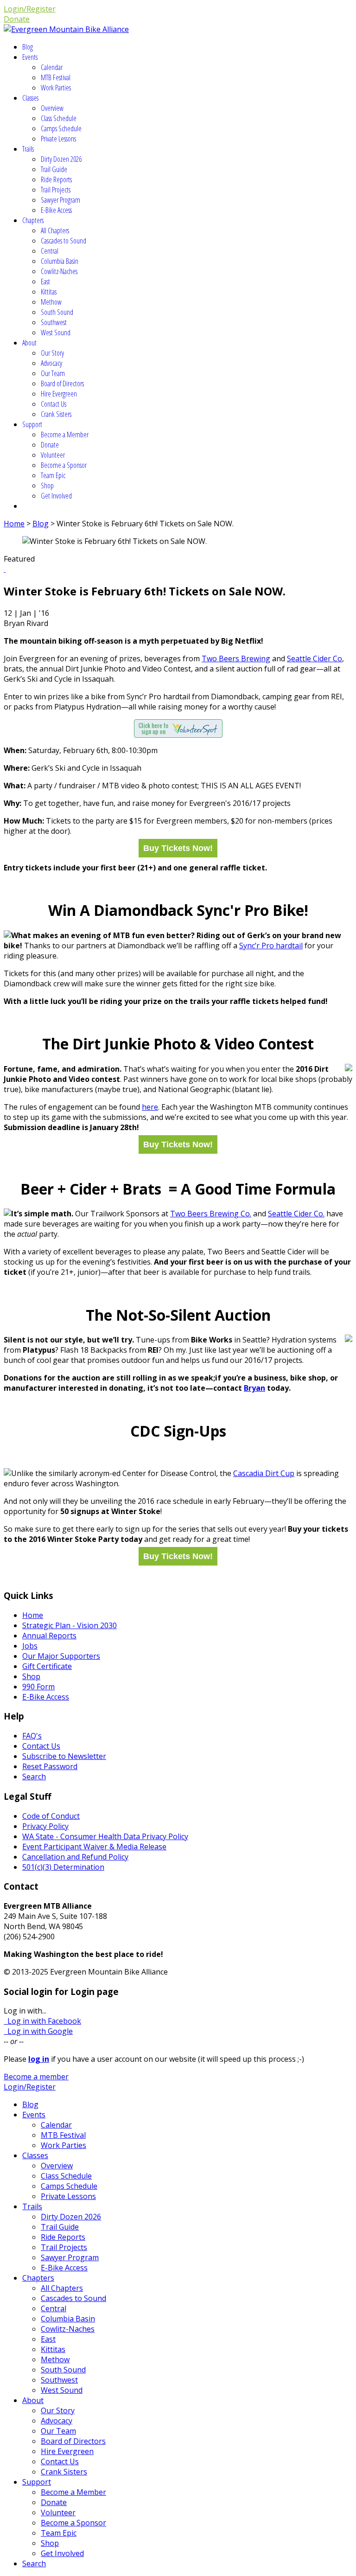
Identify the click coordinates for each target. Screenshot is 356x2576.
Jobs (30, 1646)
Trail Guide (54, 169)
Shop (47, 486)
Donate (17, 19)
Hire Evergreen (59, 394)
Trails (28, 149)
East (45, 281)
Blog (28, 47)
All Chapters (55, 230)
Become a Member (65, 435)
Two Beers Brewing (236, 658)
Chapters (33, 220)
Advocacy (51, 363)
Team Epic (53, 475)
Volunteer (53, 455)
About (29, 343)
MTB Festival (56, 77)
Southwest (54, 322)
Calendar (52, 67)
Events (30, 57)
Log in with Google (38, 2031)
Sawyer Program (60, 200)
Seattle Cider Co (315, 658)
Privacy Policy (45, 1826)
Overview (52, 108)
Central (50, 251)
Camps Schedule (61, 128)
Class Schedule (59, 118)
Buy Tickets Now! (178, 848)
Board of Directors (62, 384)
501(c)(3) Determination (63, 1867)
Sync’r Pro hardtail (271, 946)
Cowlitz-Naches (59, 271)
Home (14, 524)
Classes (30, 98)
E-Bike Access (56, 210)
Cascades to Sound (64, 241)
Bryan (254, 1388)
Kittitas (49, 292)
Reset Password (50, 1766)
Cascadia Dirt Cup (264, 1473)
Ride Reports (56, 179)
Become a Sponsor (64, 465)
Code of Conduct (51, 1816)
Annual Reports (49, 1636)
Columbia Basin (60, 261)
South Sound (57, 312)
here (150, 1107)
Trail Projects (56, 190)
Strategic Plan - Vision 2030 (70, 1625)
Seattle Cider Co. (296, 1214)
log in (39, 2059)
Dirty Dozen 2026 (61, 159)
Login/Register (30, 9)
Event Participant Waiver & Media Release (94, 1847)
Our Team (53, 373)
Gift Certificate (47, 1666)
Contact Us (54, 404)
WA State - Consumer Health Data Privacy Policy (105, 1836)
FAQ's (32, 1736)
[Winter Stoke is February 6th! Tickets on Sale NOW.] (5, 569)
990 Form (38, 1687)
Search (34, 1777)
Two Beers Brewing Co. (211, 1214)
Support (32, 424)
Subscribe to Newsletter (64, 1756)
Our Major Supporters (61, 1656)
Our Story (52, 353)
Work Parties (56, 88)
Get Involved (56, 496)
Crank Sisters (56, 414)
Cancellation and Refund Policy (75, 1857)
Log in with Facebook (42, 2021)
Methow (51, 302)
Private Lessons (58, 139)
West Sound (56, 332)
